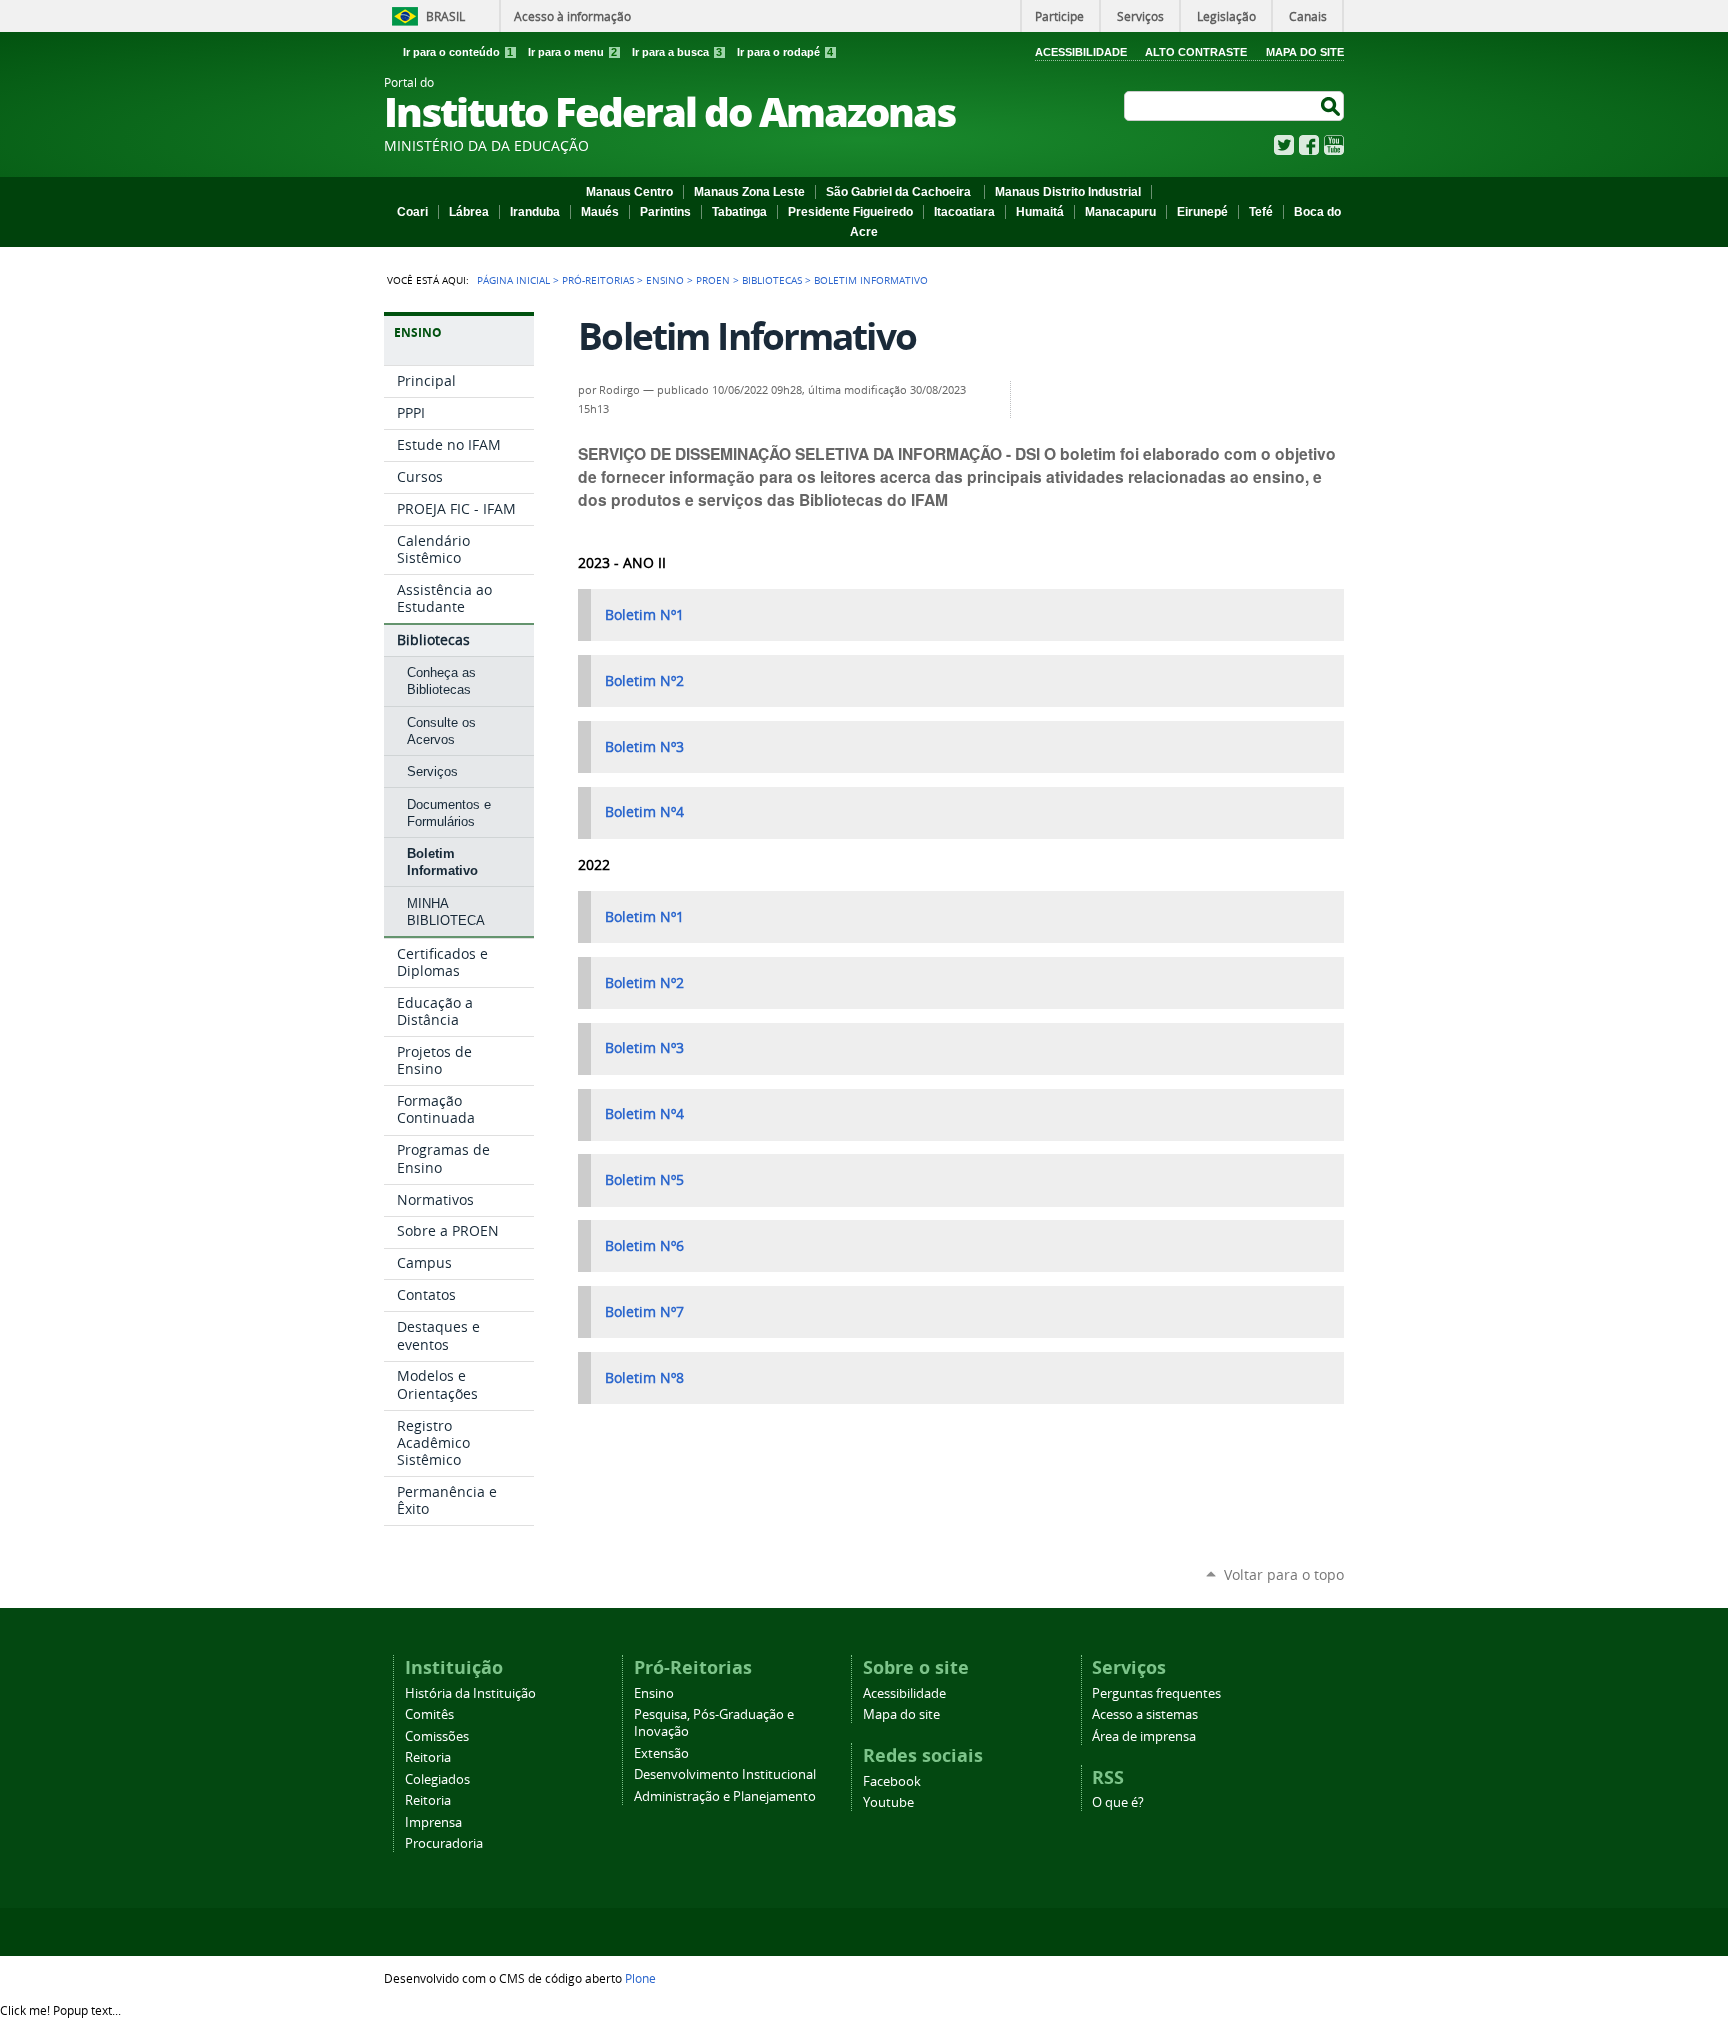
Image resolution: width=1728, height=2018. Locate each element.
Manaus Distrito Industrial (1068, 192)
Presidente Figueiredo (850, 212)
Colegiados (437, 1779)
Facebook (1309, 145)
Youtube (888, 1802)
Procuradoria (444, 1843)
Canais (1308, 16)
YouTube (1334, 145)
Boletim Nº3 (644, 747)
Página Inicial (513, 280)
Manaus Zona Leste (749, 192)
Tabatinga (739, 212)
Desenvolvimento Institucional (725, 1774)
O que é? (1118, 1802)
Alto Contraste (1196, 52)
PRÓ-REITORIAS (598, 280)
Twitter (1284, 145)
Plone (640, 1978)
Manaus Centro (629, 192)
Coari (412, 212)
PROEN (713, 280)
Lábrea (469, 212)
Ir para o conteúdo (458, 52)
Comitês (429, 1714)
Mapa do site (901, 1714)
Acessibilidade (1081, 52)
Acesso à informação (572, 16)
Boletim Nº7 (644, 1312)
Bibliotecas (772, 280)
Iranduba (535, 212)
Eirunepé (1202, 212)
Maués (600, 212)
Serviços (1140, 16)
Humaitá (1040, 212)
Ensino (665, 280)
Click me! (60, 2010)
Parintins (665, 212)
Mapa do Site (1305, 52)
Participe (1059, 16)
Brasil (445, 16)
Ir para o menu (572, 52)
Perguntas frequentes (1156, 1693)
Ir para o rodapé (785, 52)
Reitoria (428, 1757)
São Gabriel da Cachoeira (900, 192)
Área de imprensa (1144, 1736)
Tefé (1261, 212)
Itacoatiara (964, 212)
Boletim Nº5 (644, 1180)
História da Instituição (470, 1693)
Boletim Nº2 (644, 681)
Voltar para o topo (1284, 1574)
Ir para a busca (677, 52)
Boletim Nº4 (644, 812)
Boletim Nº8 (644, 1378)
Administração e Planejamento (725, 1796)
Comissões (437, 1736)
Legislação (1226, 16)
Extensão (661, 1753)
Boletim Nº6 (644, 1246)
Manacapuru (1120, 212)
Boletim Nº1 (644, 615)
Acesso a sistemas (1145, 1714)
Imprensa (433, 1822)
